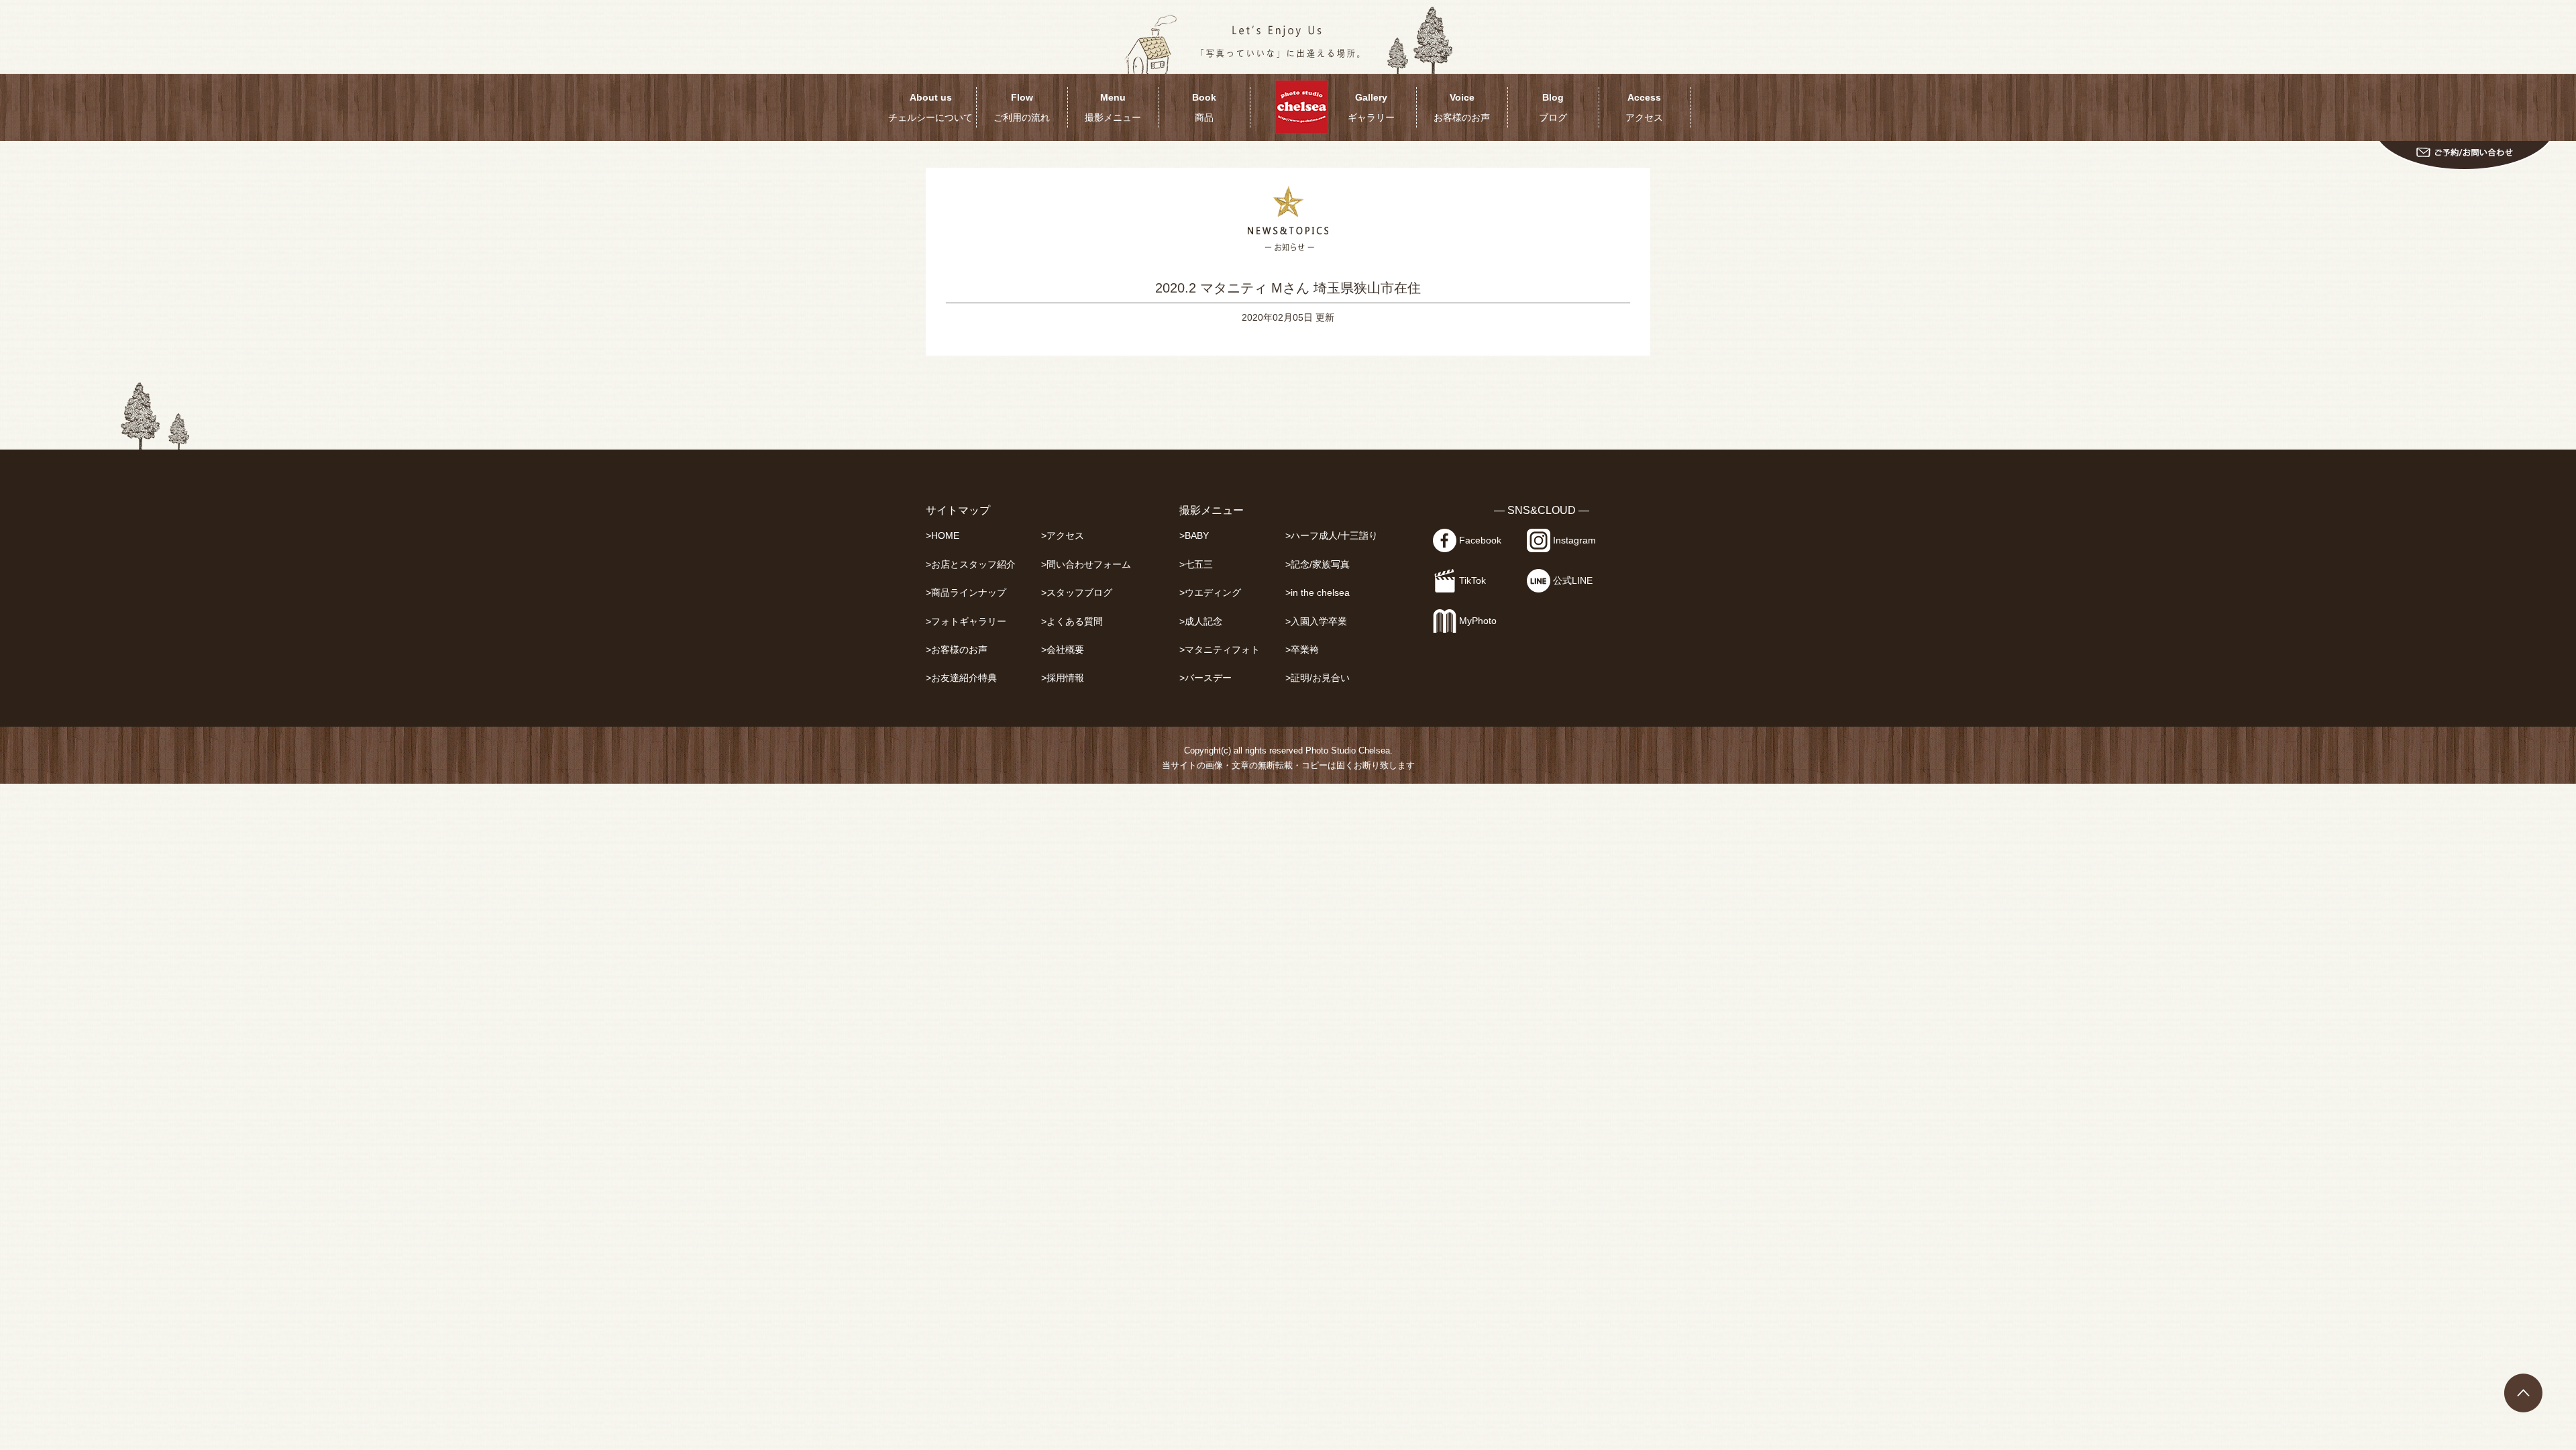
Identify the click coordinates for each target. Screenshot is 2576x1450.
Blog (1553, 107)
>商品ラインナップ (966, 593)
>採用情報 (1063, 678)
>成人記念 (1201, 622)
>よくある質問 (1072, 622)
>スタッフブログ (1077, 593)
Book (1204, 107)
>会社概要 (1063, 650)
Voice (1462, 107)
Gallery (1371, 107)
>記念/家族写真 (1318, 565)
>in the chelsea (1318, 593)
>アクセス (1063, 536)
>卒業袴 (1302, 650)
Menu (1113, 107)
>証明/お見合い (1318, 678)
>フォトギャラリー (966, 622)
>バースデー (1205, 678)
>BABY (1194, 536)
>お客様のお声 (957, 650)
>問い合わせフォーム (1086, 565)
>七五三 (1196, 565)
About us (930, 107)
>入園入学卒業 (1316, 622)
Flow (1022, 107)
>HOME (943, 536)
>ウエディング (1210, 593)
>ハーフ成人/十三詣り (1332, 536)
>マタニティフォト (1220, 650)
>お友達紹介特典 (961, 678)
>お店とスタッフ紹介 (971, 565)
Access (1644, 107)
